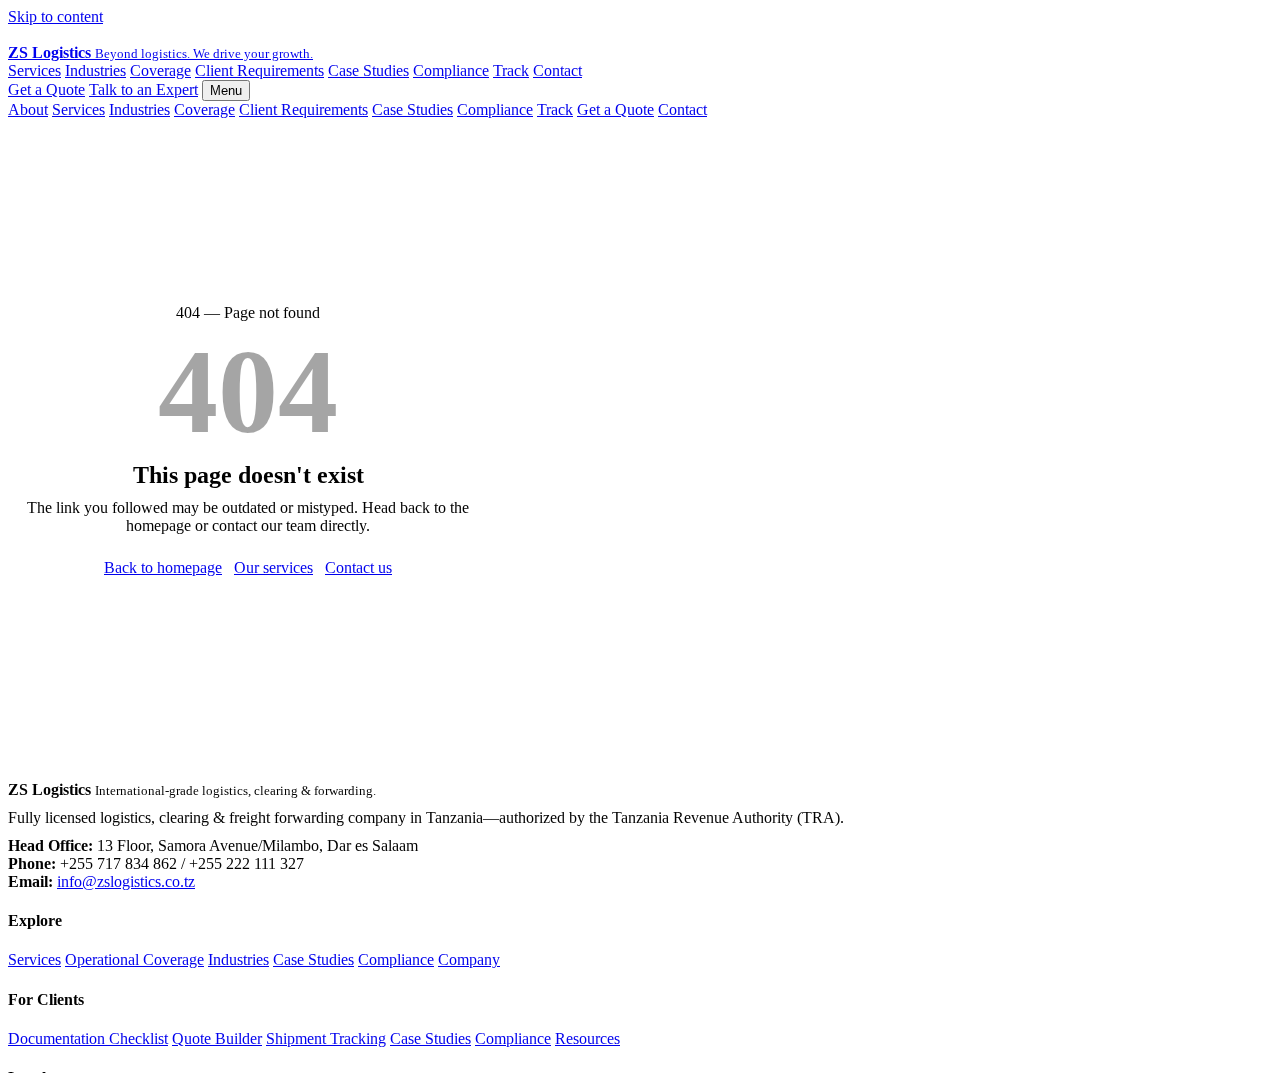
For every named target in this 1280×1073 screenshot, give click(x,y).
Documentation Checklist (88, 1038)
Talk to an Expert (143, 89)
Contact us (358, 567)
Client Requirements (259, 70)
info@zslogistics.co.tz (126, 881)
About (28, 109)
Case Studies (368, 70)
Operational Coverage (134, 959)
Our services (273, 567)
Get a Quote (46, 89)
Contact (557, 70)
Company (469, 959)
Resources (587, 1038)
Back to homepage (163, 567)
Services (34, 70)
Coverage (160, 70)
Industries (95, 70)
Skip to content (55, 16)
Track (511, 70)
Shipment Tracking (326, 1038)
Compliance (451, 70)
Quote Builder (217, 1038)
